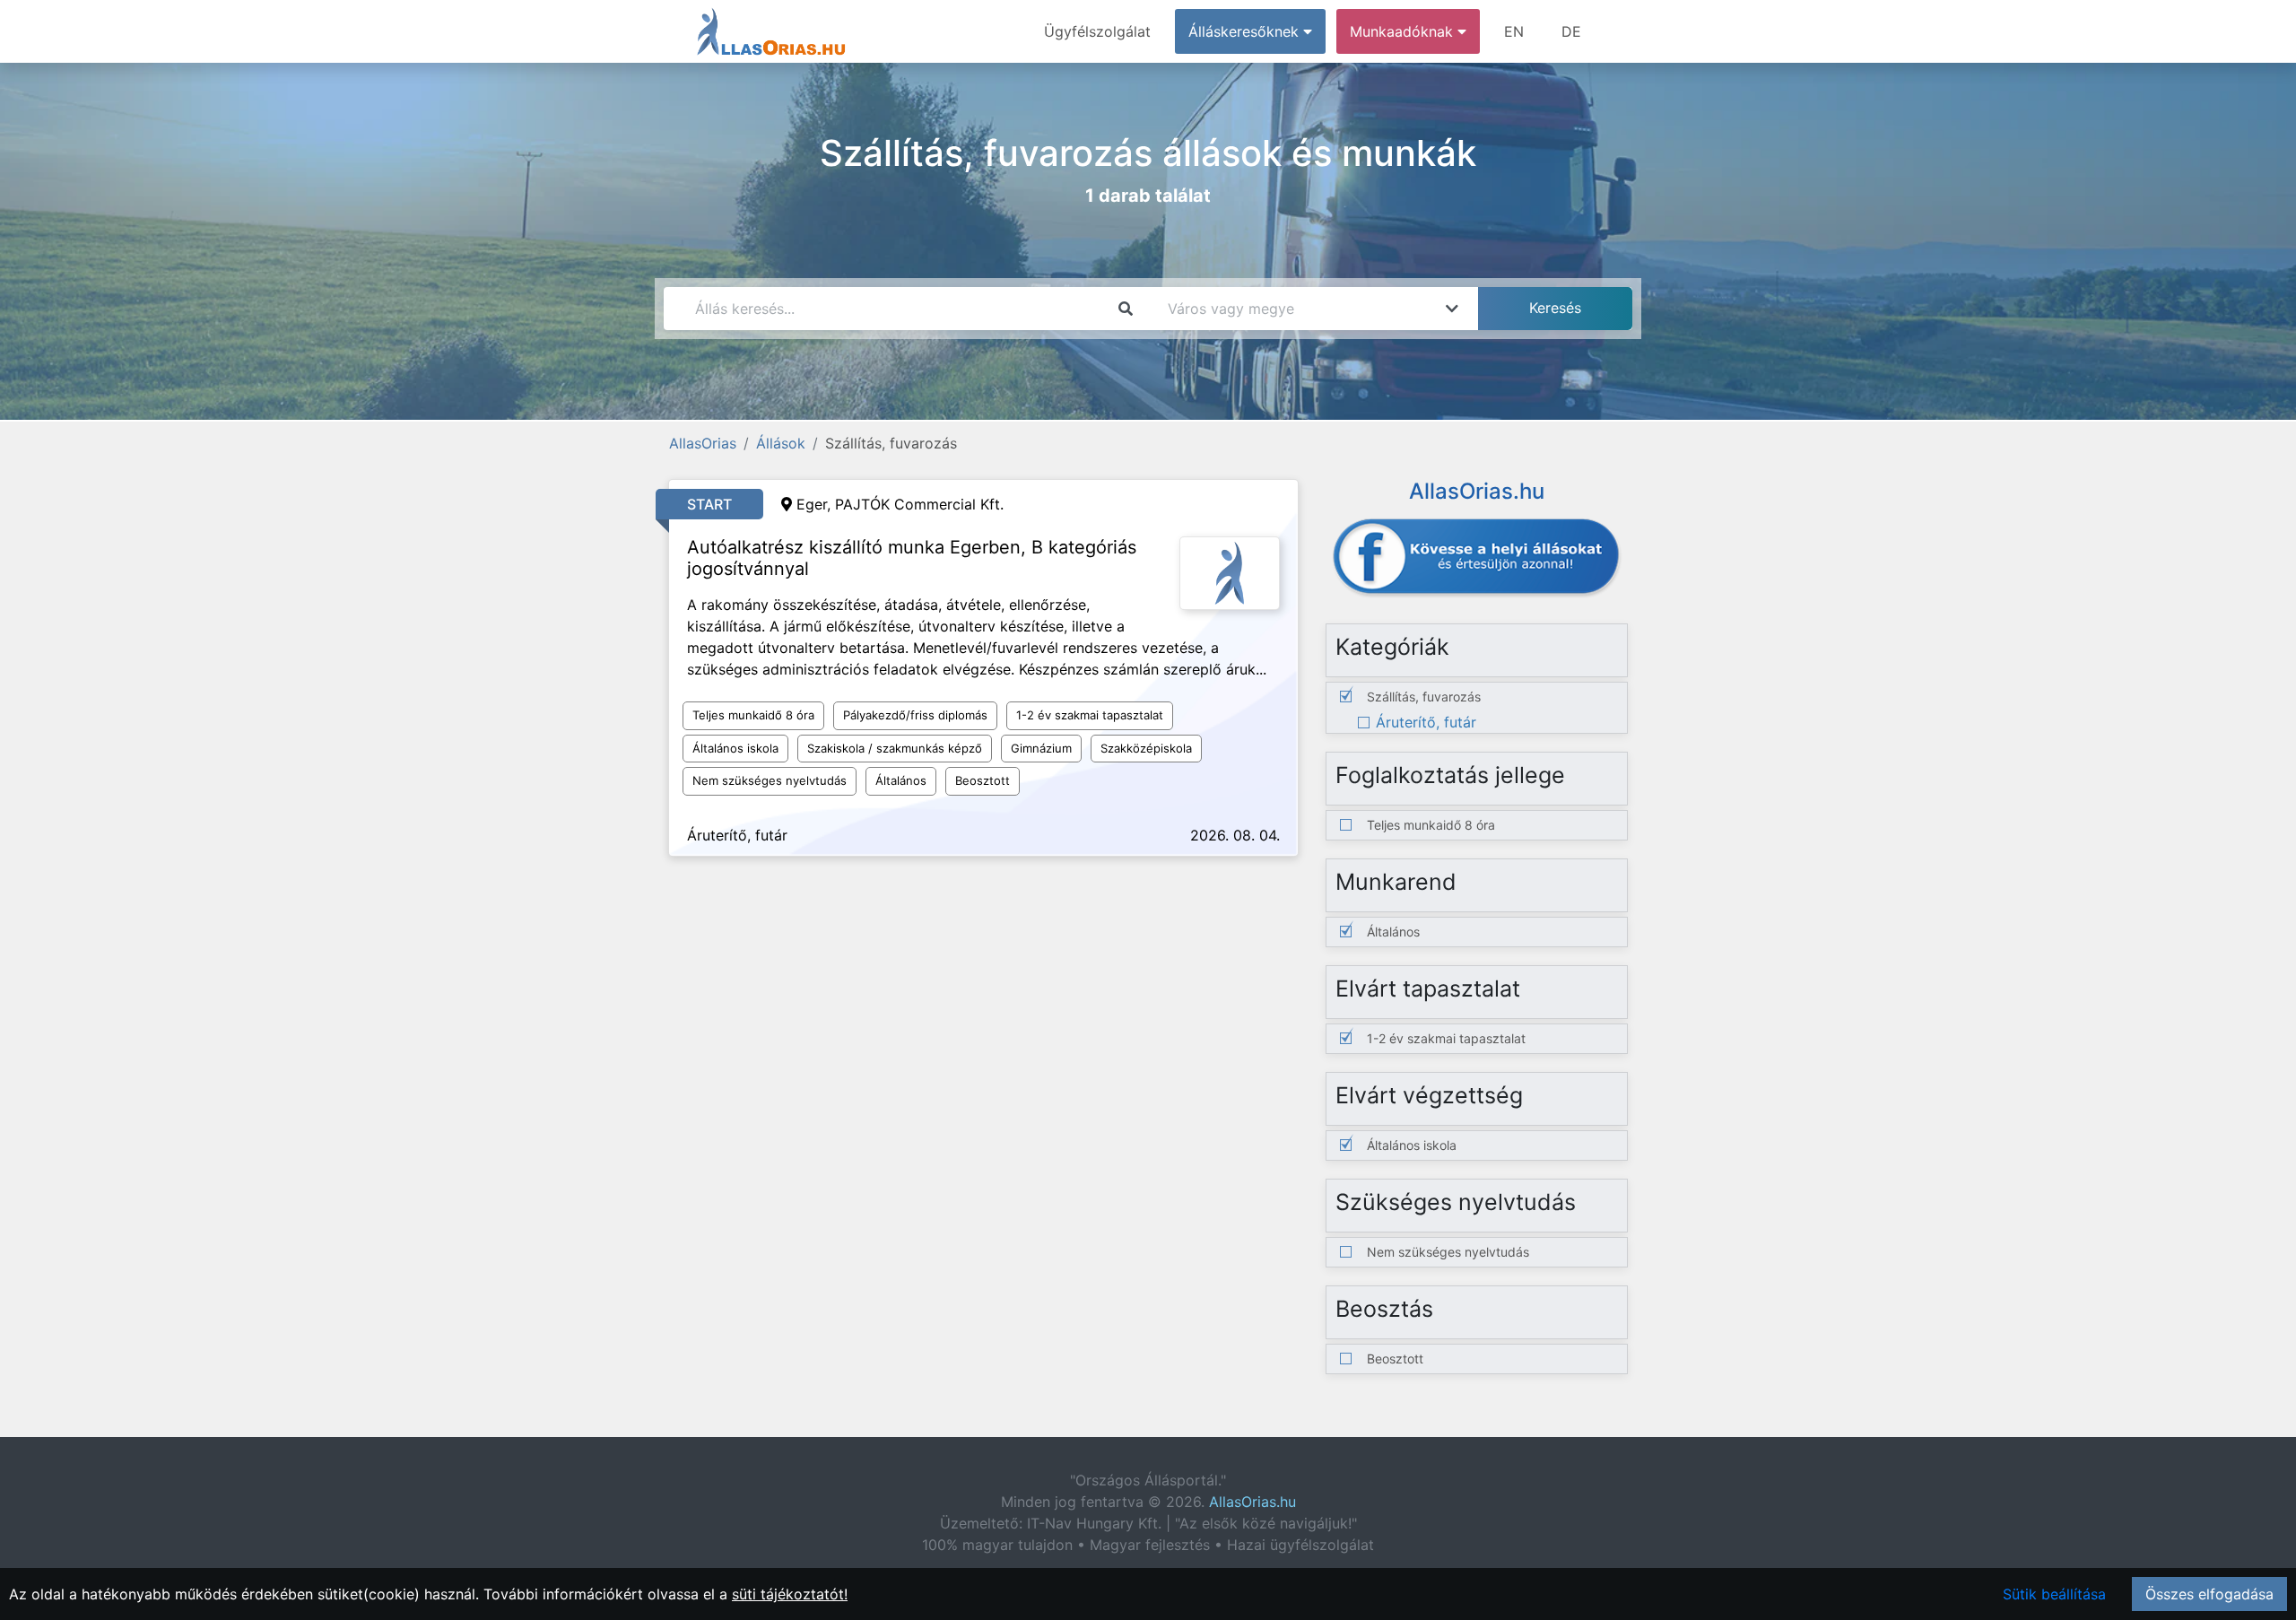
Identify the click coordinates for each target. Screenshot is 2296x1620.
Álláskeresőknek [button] (1246, 31)
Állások (781, 443)
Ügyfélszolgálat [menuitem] (1097, 31)
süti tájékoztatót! (790, 1594)
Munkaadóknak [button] (1404, 31)
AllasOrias (703, 443)
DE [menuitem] (1571, 31)
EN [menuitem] (1514, 31)
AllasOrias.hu (1252, 1502)
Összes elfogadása (2209, 1594)
